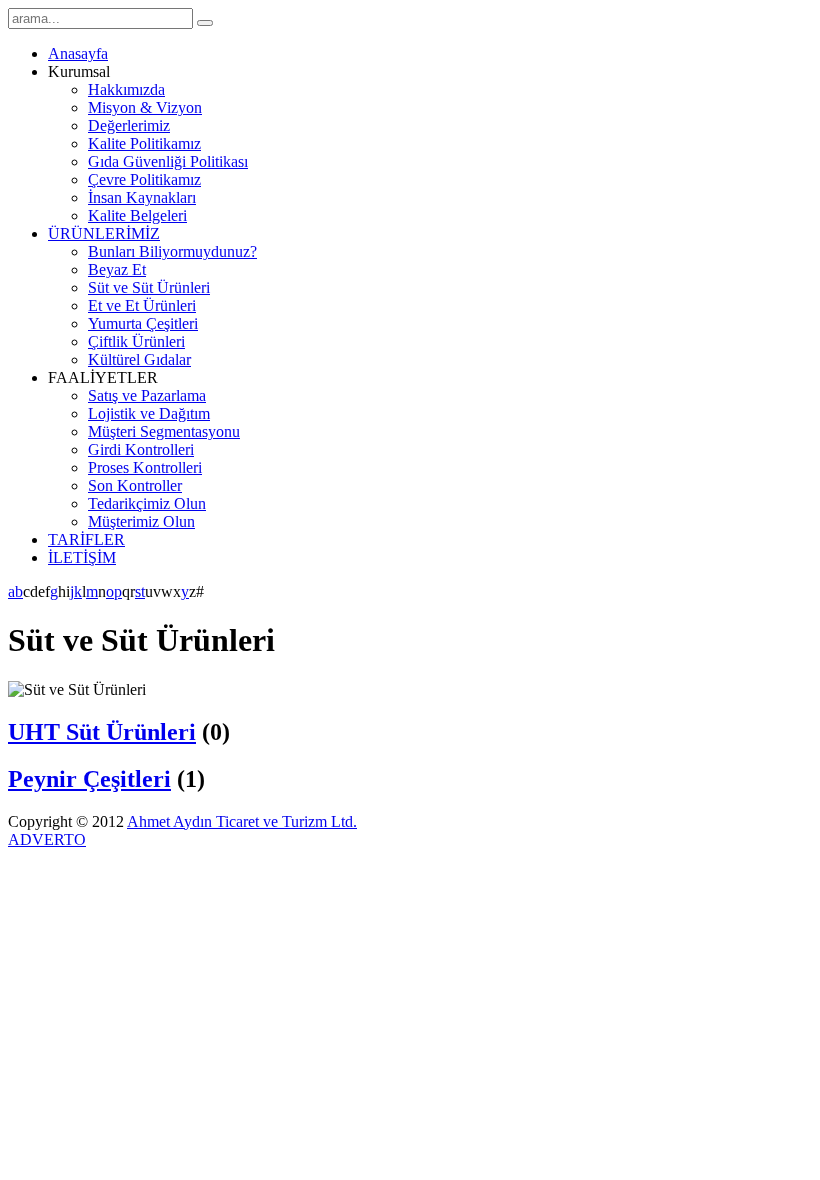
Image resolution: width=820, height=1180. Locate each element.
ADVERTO (47, 839)
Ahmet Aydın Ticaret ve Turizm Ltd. (242, 821)
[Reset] (205, 23)
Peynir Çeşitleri (89, 779)
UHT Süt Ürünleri (102, 732)
